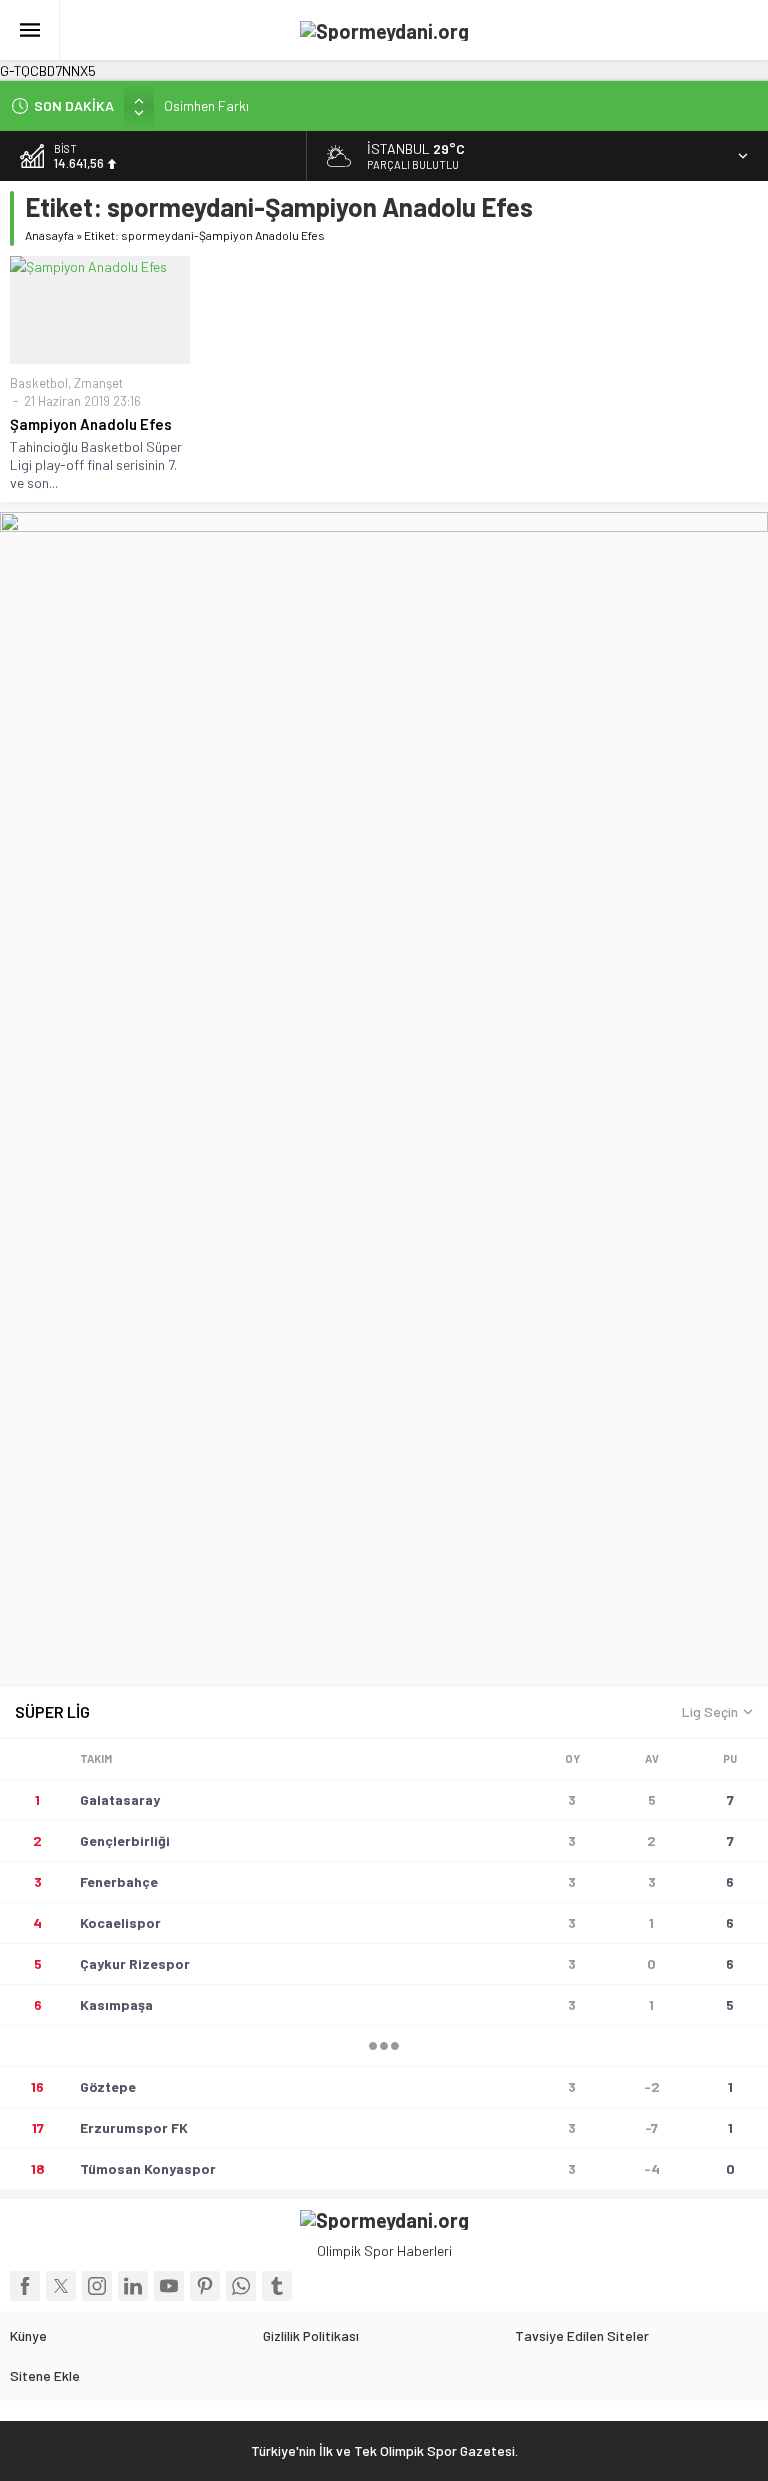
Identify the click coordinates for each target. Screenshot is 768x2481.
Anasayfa (49, 235)
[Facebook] (25, 2286)
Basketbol (39, 383)
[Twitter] (61, 2286)
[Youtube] (169, 2286)
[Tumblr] (277, 2286)
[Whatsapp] (241, 2286)
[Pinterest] (205, 2286)
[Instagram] (97, 2286)
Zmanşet (98, 383)
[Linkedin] (133, 2286)
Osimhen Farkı (206, 105)
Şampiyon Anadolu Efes (94, 424)
